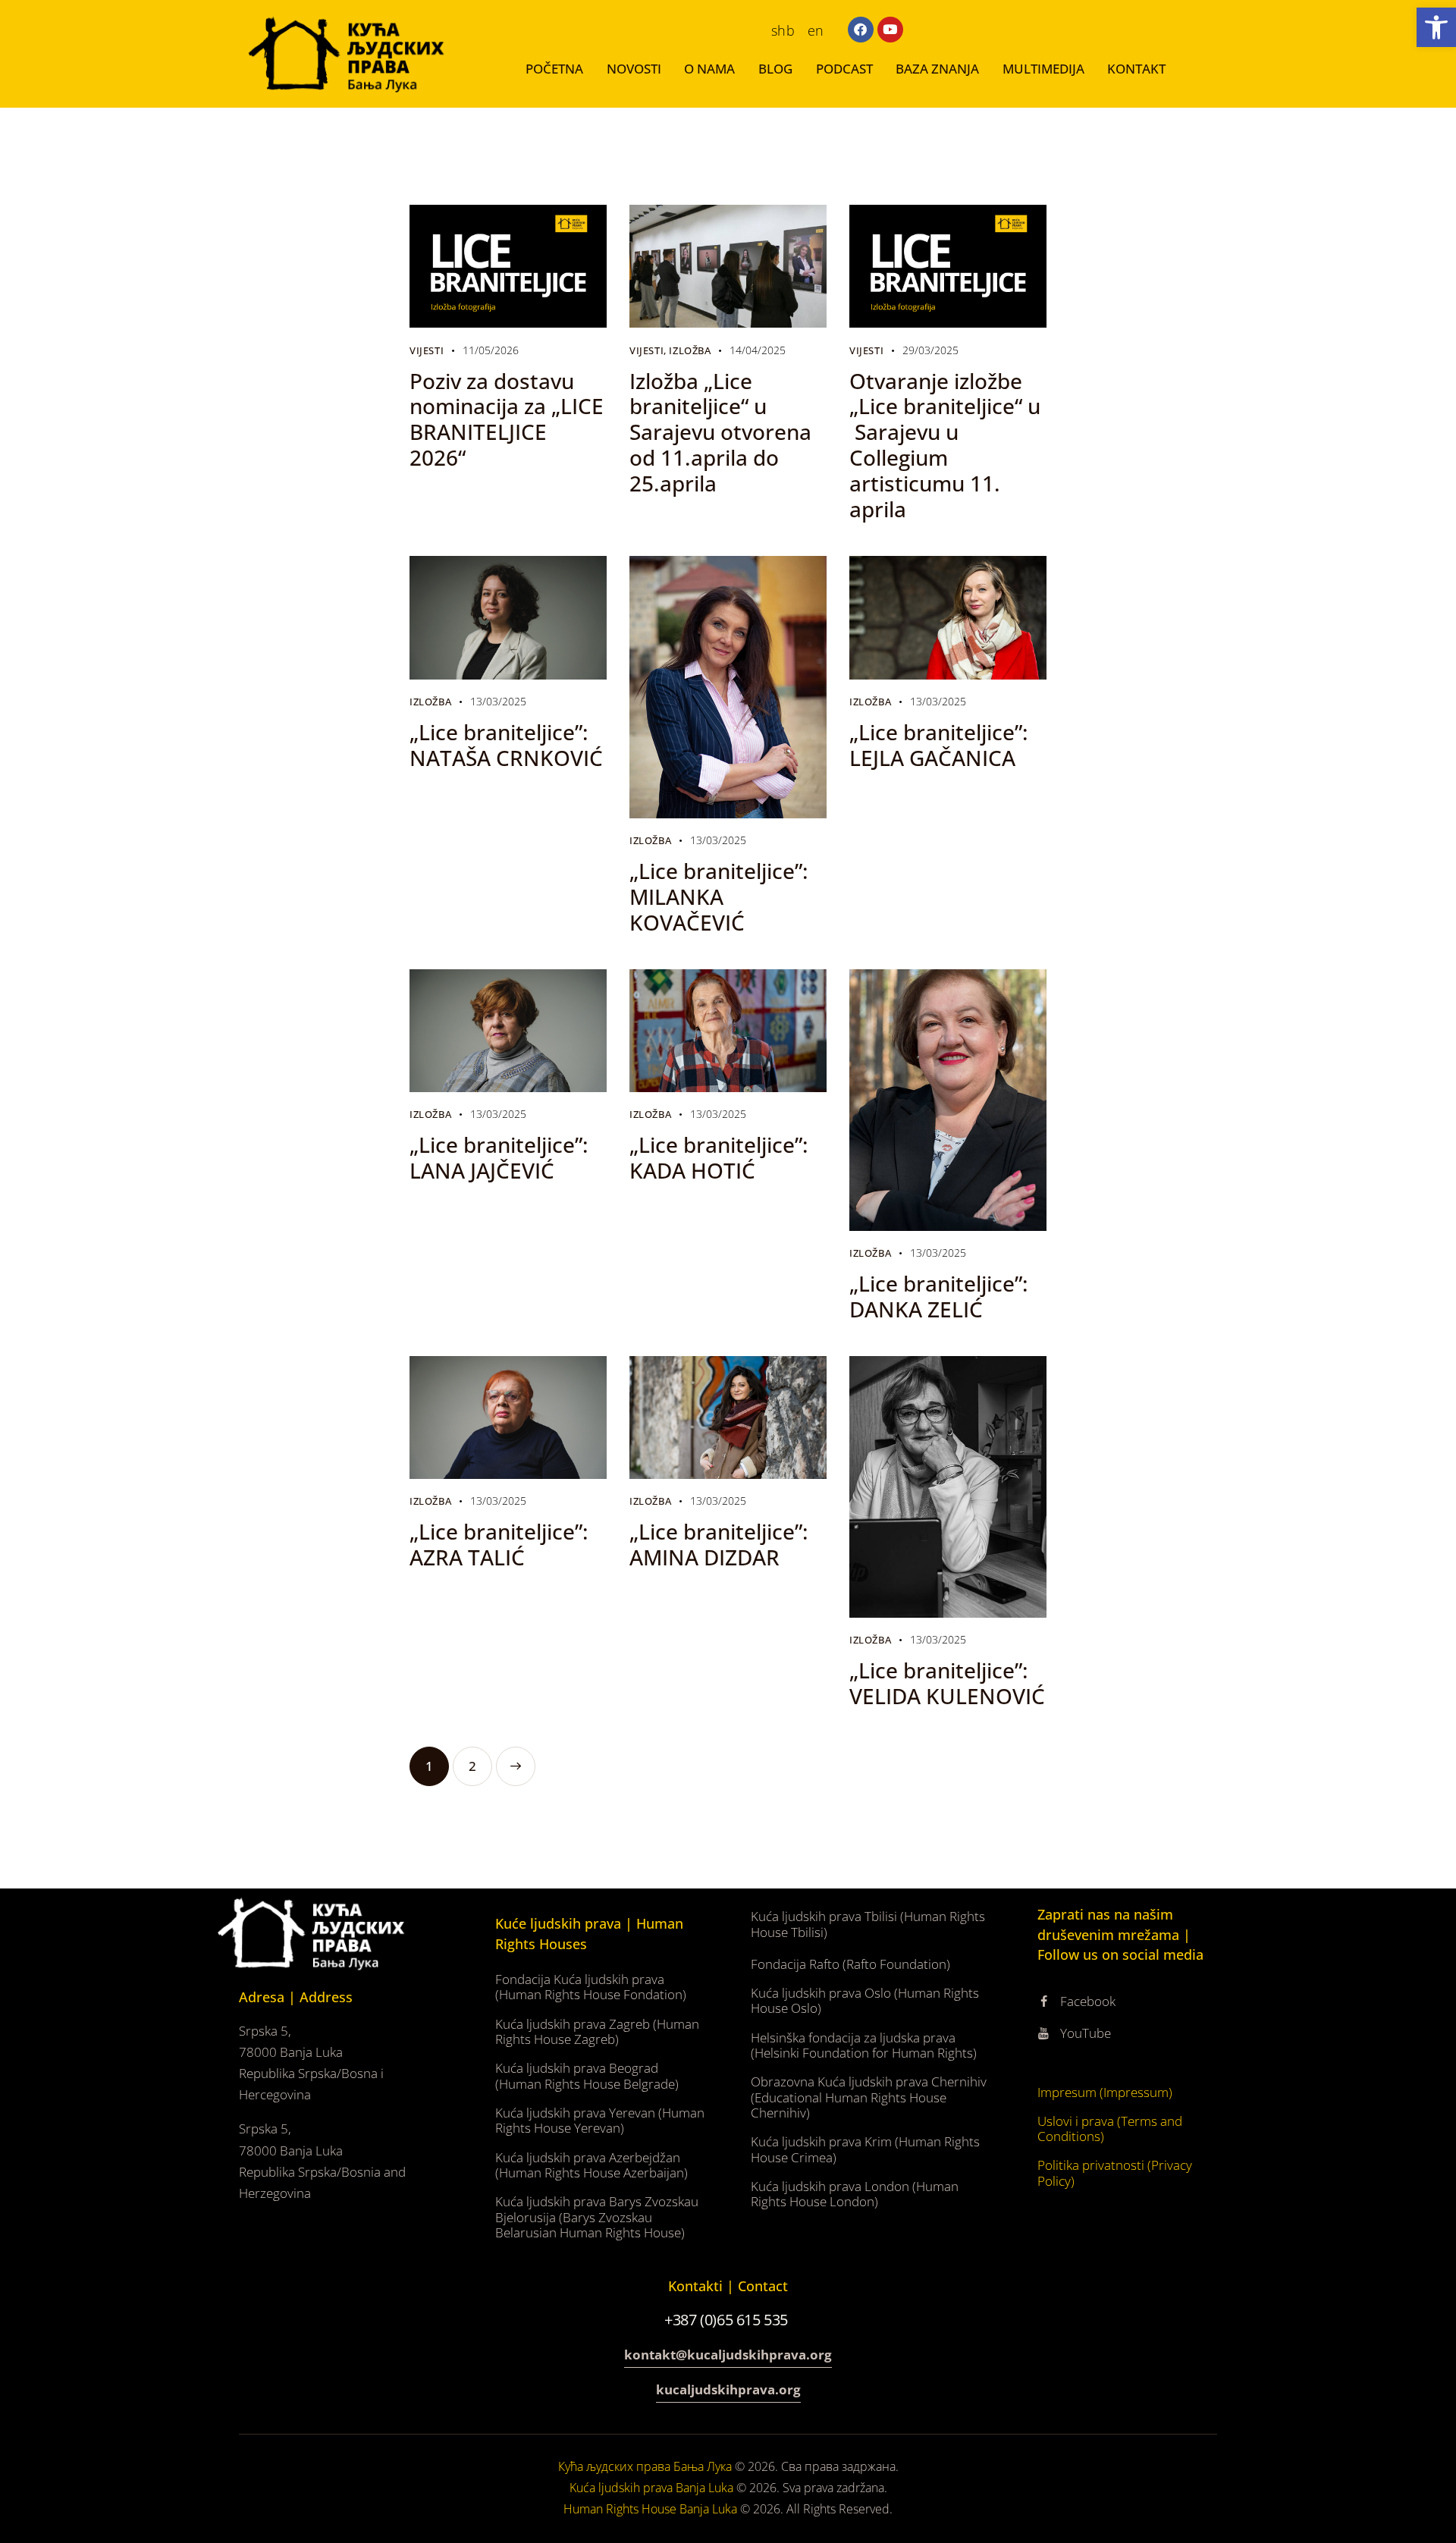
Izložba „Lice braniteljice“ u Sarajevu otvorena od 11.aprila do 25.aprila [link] (720, 432)
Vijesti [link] (427, 350)
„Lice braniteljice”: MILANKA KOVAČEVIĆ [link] (719, 896)
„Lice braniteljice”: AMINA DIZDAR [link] (719, 1544)
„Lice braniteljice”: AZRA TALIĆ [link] (499, 1544)
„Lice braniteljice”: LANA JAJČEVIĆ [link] (499, 1157)
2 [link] (480, 1761)
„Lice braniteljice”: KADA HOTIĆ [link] (719, 1157)
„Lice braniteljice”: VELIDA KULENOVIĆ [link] (947, 1683)
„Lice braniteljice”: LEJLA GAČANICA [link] (939, 745)
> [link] (516, 1766)
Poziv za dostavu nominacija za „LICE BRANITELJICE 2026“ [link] (507, 419)
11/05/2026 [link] (491, 350)
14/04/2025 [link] (758, 350)
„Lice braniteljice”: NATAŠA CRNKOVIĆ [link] (506, 745)
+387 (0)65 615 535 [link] (728, 2320)
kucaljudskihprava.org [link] (728, 2389)
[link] (1436, 27)
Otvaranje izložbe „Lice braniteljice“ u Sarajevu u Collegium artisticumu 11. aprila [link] (945, 445)
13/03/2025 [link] (498, 701)
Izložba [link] (690, 350)
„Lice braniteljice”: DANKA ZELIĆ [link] (939, 1296)
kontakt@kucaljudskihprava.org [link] (728, 2355)
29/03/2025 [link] (930, 350)
